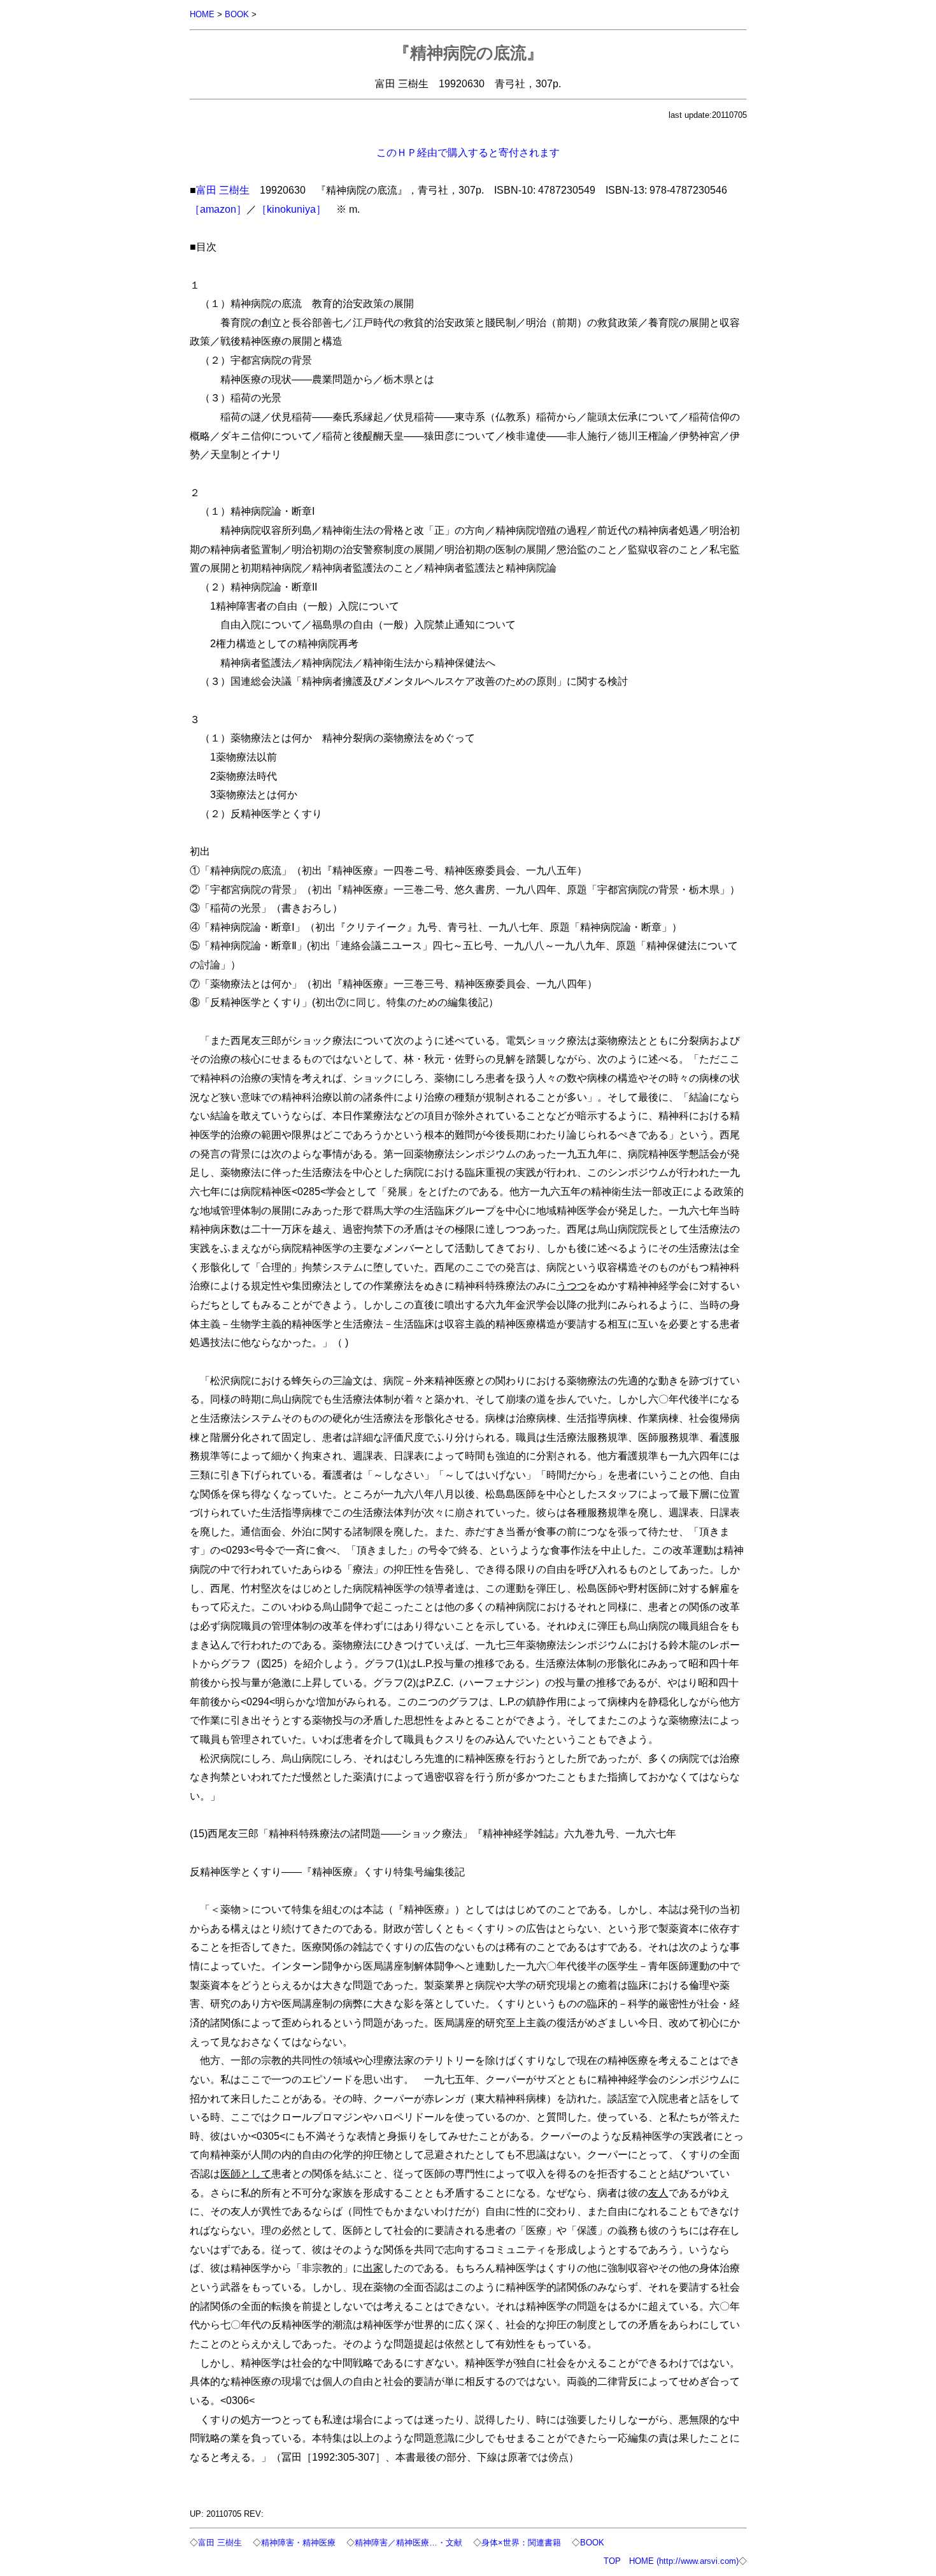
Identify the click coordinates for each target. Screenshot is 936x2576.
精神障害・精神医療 (298, 2543)
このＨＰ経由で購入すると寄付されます (468, 152)
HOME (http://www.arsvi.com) (684, 2561)
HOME (202, 14)
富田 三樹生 (223, 190)
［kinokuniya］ (291, 209)
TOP (612, 2561)
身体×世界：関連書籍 (521, 2543)
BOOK (237, 14)
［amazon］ (218, 209)
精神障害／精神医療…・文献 (408, 2543)
